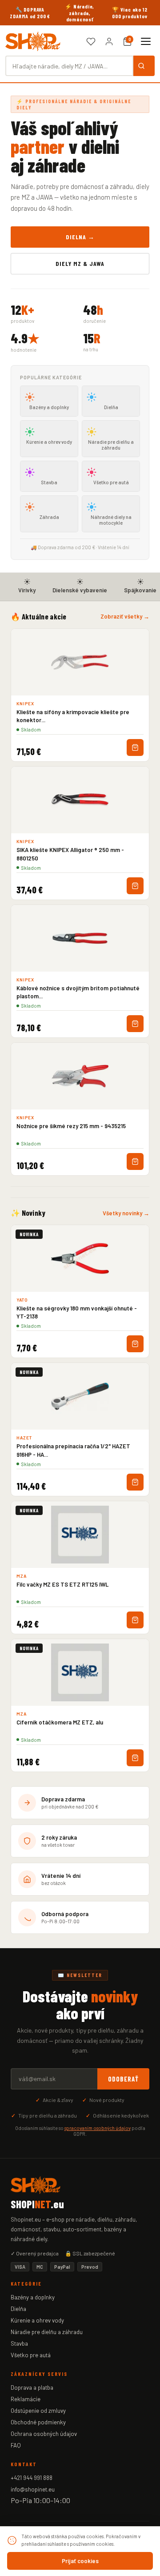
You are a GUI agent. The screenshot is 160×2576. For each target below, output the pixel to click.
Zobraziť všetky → (125, 616)
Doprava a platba (32, 2387)
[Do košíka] (135, 747)
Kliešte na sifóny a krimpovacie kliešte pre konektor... (73, 716)
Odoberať (123, 2079)
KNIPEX (25, 703)
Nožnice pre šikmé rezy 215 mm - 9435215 (71, 1126)
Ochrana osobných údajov (44, 2434)
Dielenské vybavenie (80, 590)
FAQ (16, 2445)
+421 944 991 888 (32, 2478)
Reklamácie (26, 2399)
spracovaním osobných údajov (98, 2128)
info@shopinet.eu (33, 2489)
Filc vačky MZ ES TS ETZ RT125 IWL (62, 1584)
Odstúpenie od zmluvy (38, 2411)
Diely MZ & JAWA (80, 263)
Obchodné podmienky (38, 2422)
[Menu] (146, 41)
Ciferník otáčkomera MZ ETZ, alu (60, 1722)
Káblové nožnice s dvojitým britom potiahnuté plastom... (78, 992)
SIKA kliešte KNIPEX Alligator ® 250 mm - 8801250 (70, 854)
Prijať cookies (80, 2561)
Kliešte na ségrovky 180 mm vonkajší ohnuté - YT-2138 (77, 1312)
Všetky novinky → (126, 1213)
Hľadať (144, 66)
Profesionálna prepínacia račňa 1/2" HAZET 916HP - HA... (73, 1450)
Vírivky (27, 590)
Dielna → (80, 237)
